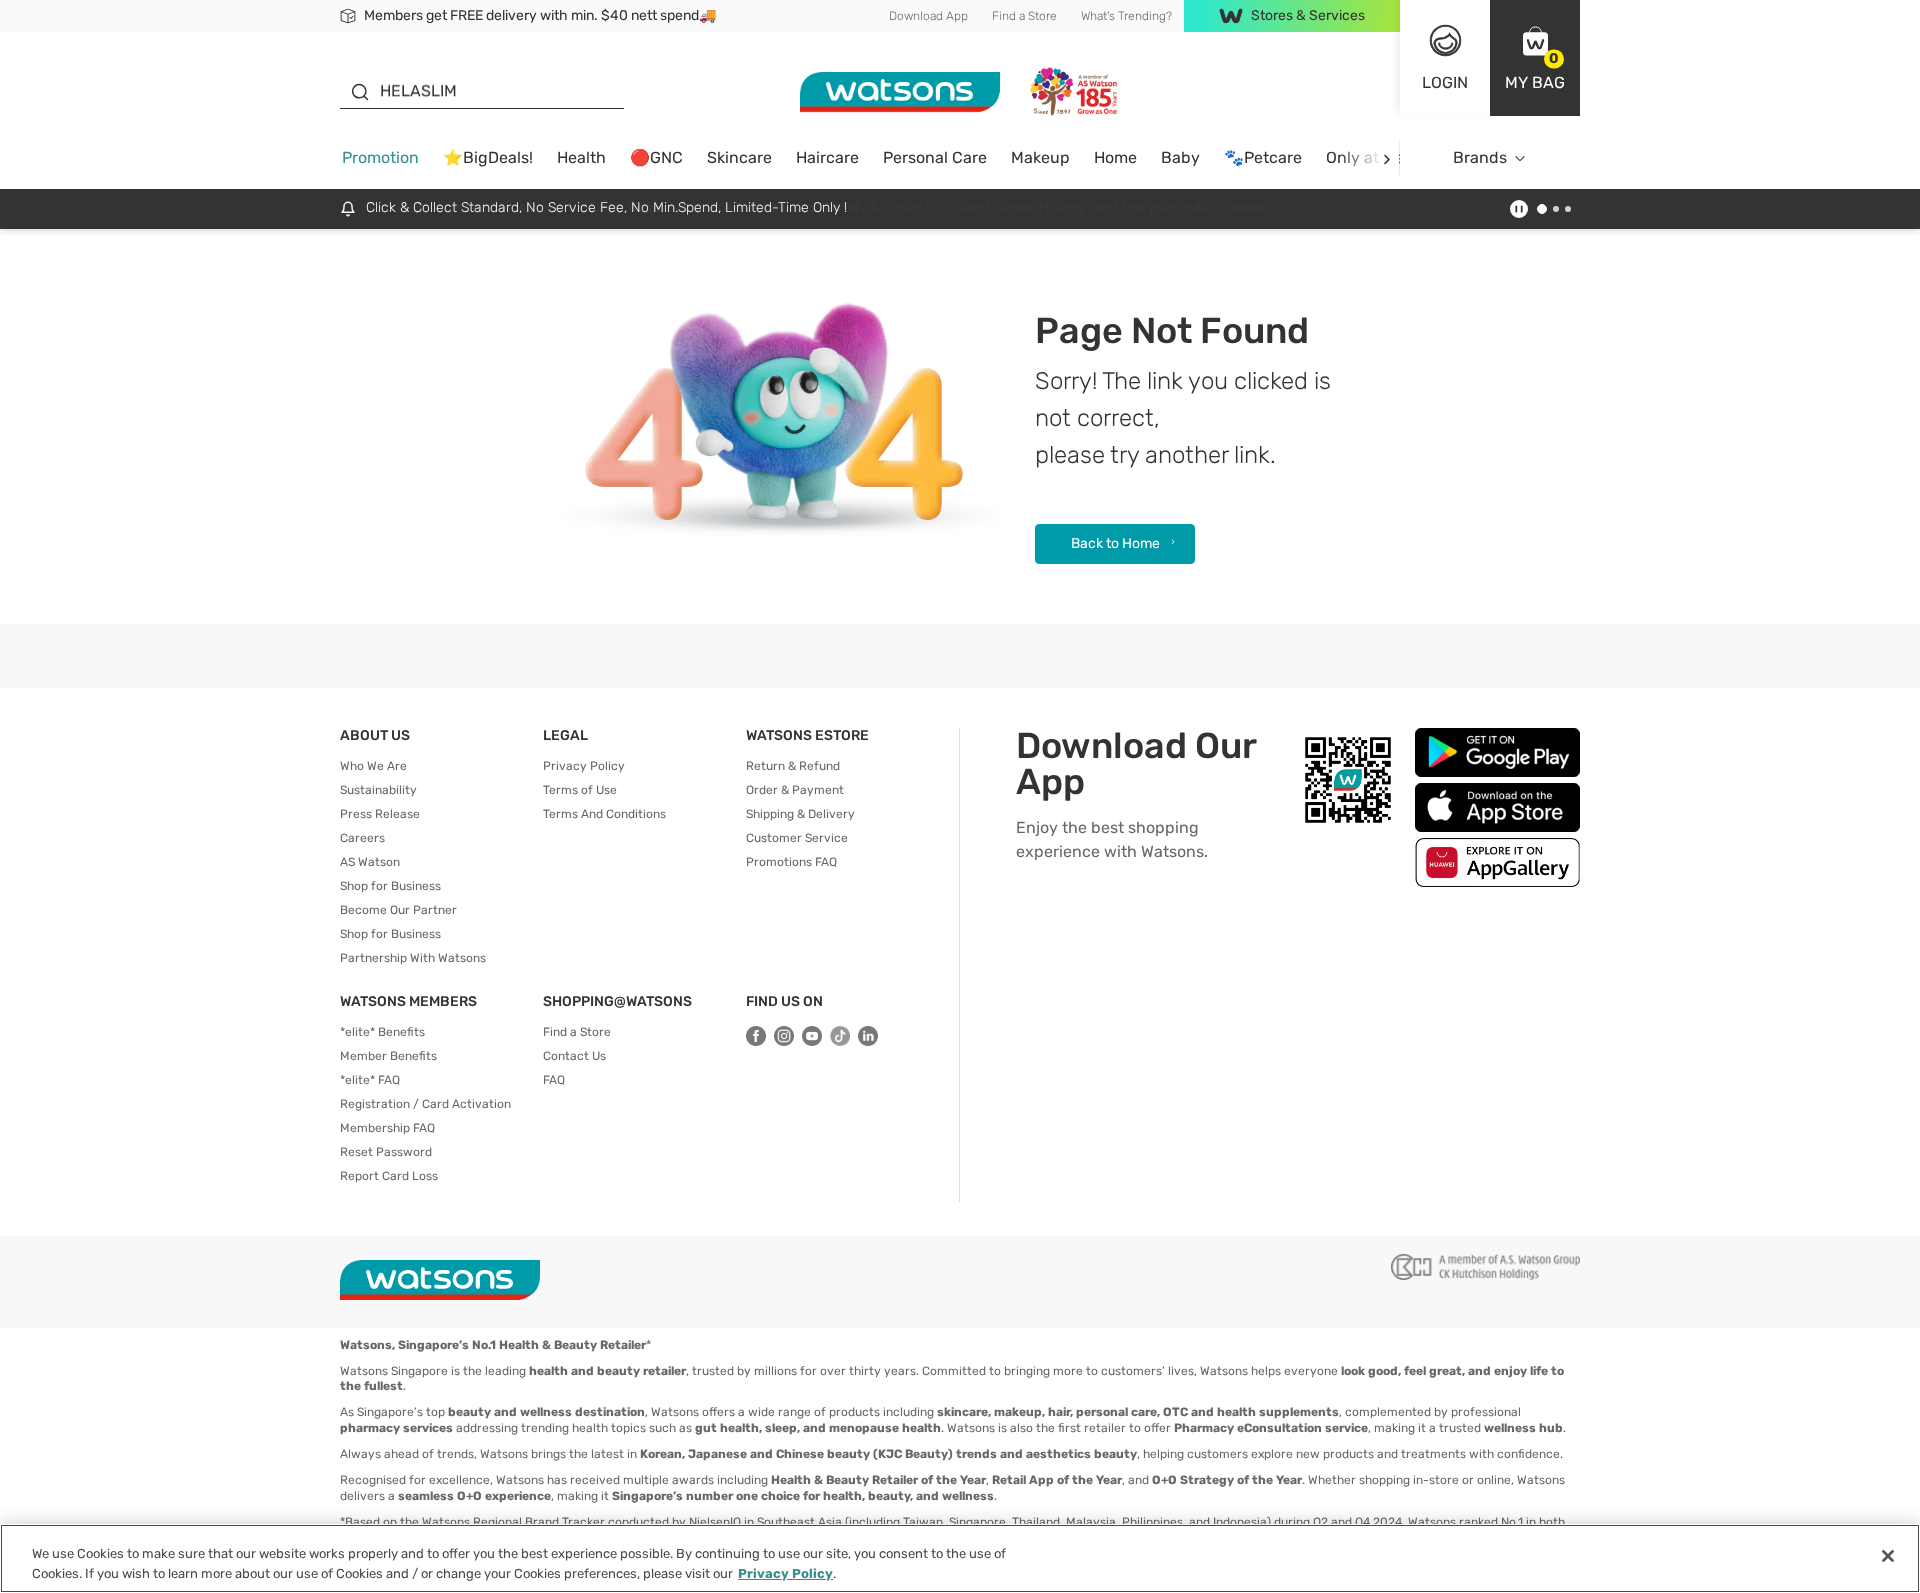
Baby (1180, 157)
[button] (1535, 58)
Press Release (380, 814)
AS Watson (370, 862)
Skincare (739, 157)
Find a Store (1024, 16)
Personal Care (935, 157)
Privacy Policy (584, 766)
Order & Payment (795, 790)
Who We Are (373, 766)
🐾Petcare (1263, 157)
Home (1115, 157)
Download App (928, 16)
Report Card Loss (389, 1176)
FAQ (554, 1080)
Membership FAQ (387, 1128)
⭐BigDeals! (488, 157)
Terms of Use (580, 790)
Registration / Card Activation (425, 1104)
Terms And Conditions (604, 814)
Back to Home (1115, 543)
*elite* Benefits (382, 1032)
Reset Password (386, 1152)
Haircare (827, 157)
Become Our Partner (398, 910)
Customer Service (797, 838)
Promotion (380, 157)
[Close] (1888, 1556)
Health (581, 157)
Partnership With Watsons (413, 958)
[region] (960, 1558)
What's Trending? (1126, 16)
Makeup (1040, 157)
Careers (362, 838)
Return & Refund (793, 766)
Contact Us (574, 1056)
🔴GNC (656, 157)
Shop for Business (390, 886)
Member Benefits (388, 1056)
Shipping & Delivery (800, 814)
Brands (1480, 157)
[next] (1386, 158)
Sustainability (378, 790)
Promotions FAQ (791, 862)
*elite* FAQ (370, 1080)
